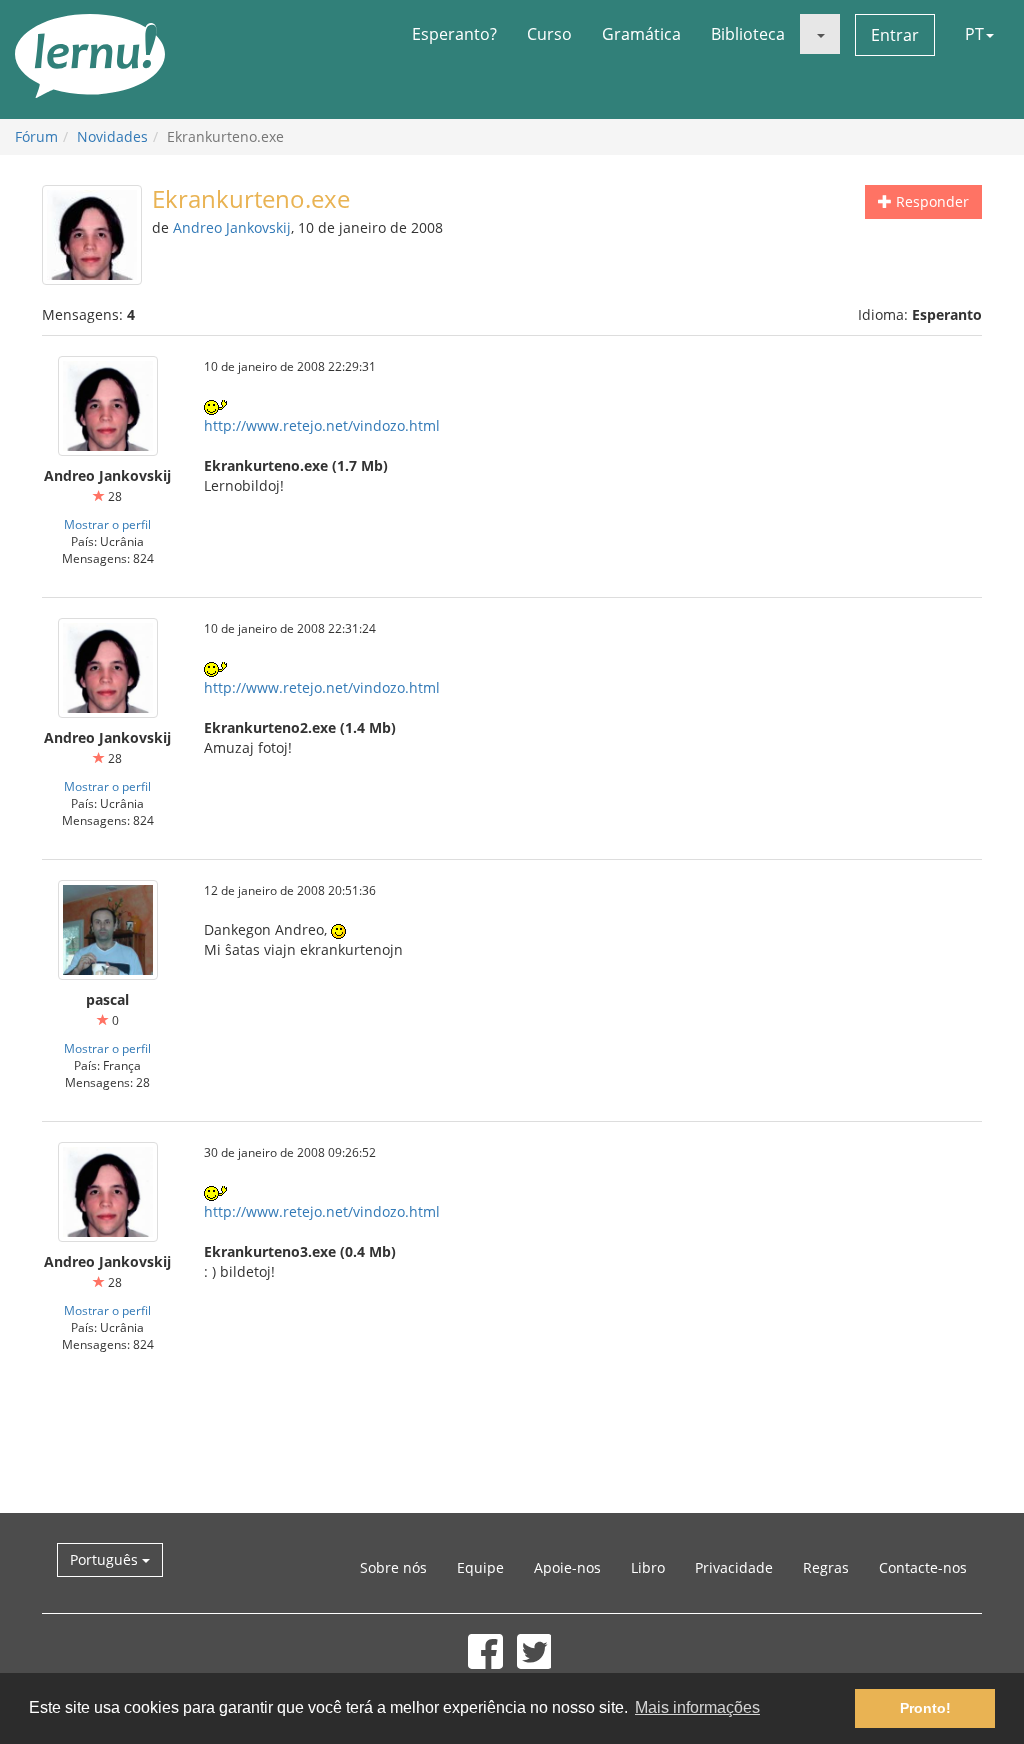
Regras (826, 1567)
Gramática (641, 34)
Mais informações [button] (697, 1707)
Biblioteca (748, 34)
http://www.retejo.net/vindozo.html (322, 425)
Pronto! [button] (925, 1708)
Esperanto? (454, 34)
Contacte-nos (923, 1567)
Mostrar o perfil (107, 524)
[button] (820, 34)
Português (106, 1559)
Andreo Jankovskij (232, 227)
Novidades (112, 136)
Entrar (895, 35)
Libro (648, 1567)
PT (974, 34)
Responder (930, 201)
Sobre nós (393, 1567)
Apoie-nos (567, 1567)
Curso (549, 34)
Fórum (36, 136)
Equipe (480, 1567)
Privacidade (734, 1567)
